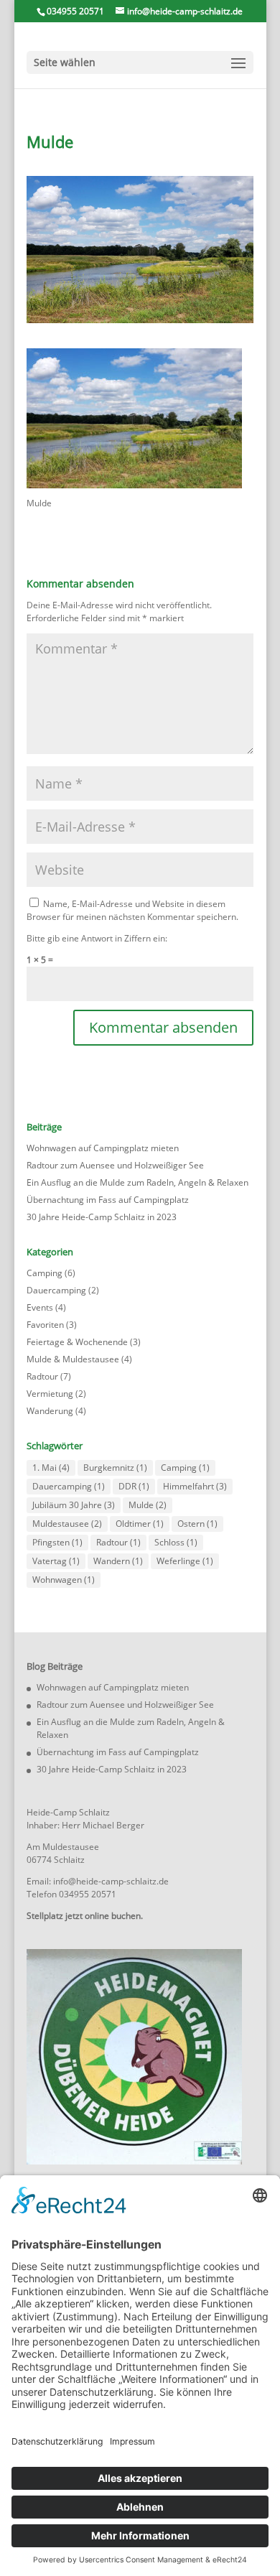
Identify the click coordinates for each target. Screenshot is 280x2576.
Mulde (148, 1505)
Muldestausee (67, 1524)
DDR (134, 1486)
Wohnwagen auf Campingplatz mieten (103, 1148)
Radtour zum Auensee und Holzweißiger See (115, 1165)
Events (40, 1307)
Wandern (118, 1561)
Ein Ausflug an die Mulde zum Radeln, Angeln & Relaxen (137, 1182)
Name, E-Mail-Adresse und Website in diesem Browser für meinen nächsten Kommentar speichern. (132, 910)
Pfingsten (57, 1542)
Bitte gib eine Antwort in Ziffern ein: (97, 938)
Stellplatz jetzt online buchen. (85, 1916)
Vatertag (56, 1561)
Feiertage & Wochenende (77, 1342)
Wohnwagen (64, 1580)
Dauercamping (56, 1290)
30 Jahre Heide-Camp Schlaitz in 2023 (102, 1217)
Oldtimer (140, 1524)
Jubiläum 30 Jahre (74, 1505)
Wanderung (50, 1411)
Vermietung (50, 1394)
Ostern (197, 1524)
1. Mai (51, 1468)
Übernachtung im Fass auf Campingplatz (108, 1200)
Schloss (176, 1542)
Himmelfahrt (195, 1486)
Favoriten (45, 1325)
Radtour (42, 1376)
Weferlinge (185, 1561)
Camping (45, 1273)
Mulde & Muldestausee (73, 1359)
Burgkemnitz (115, 1468)
